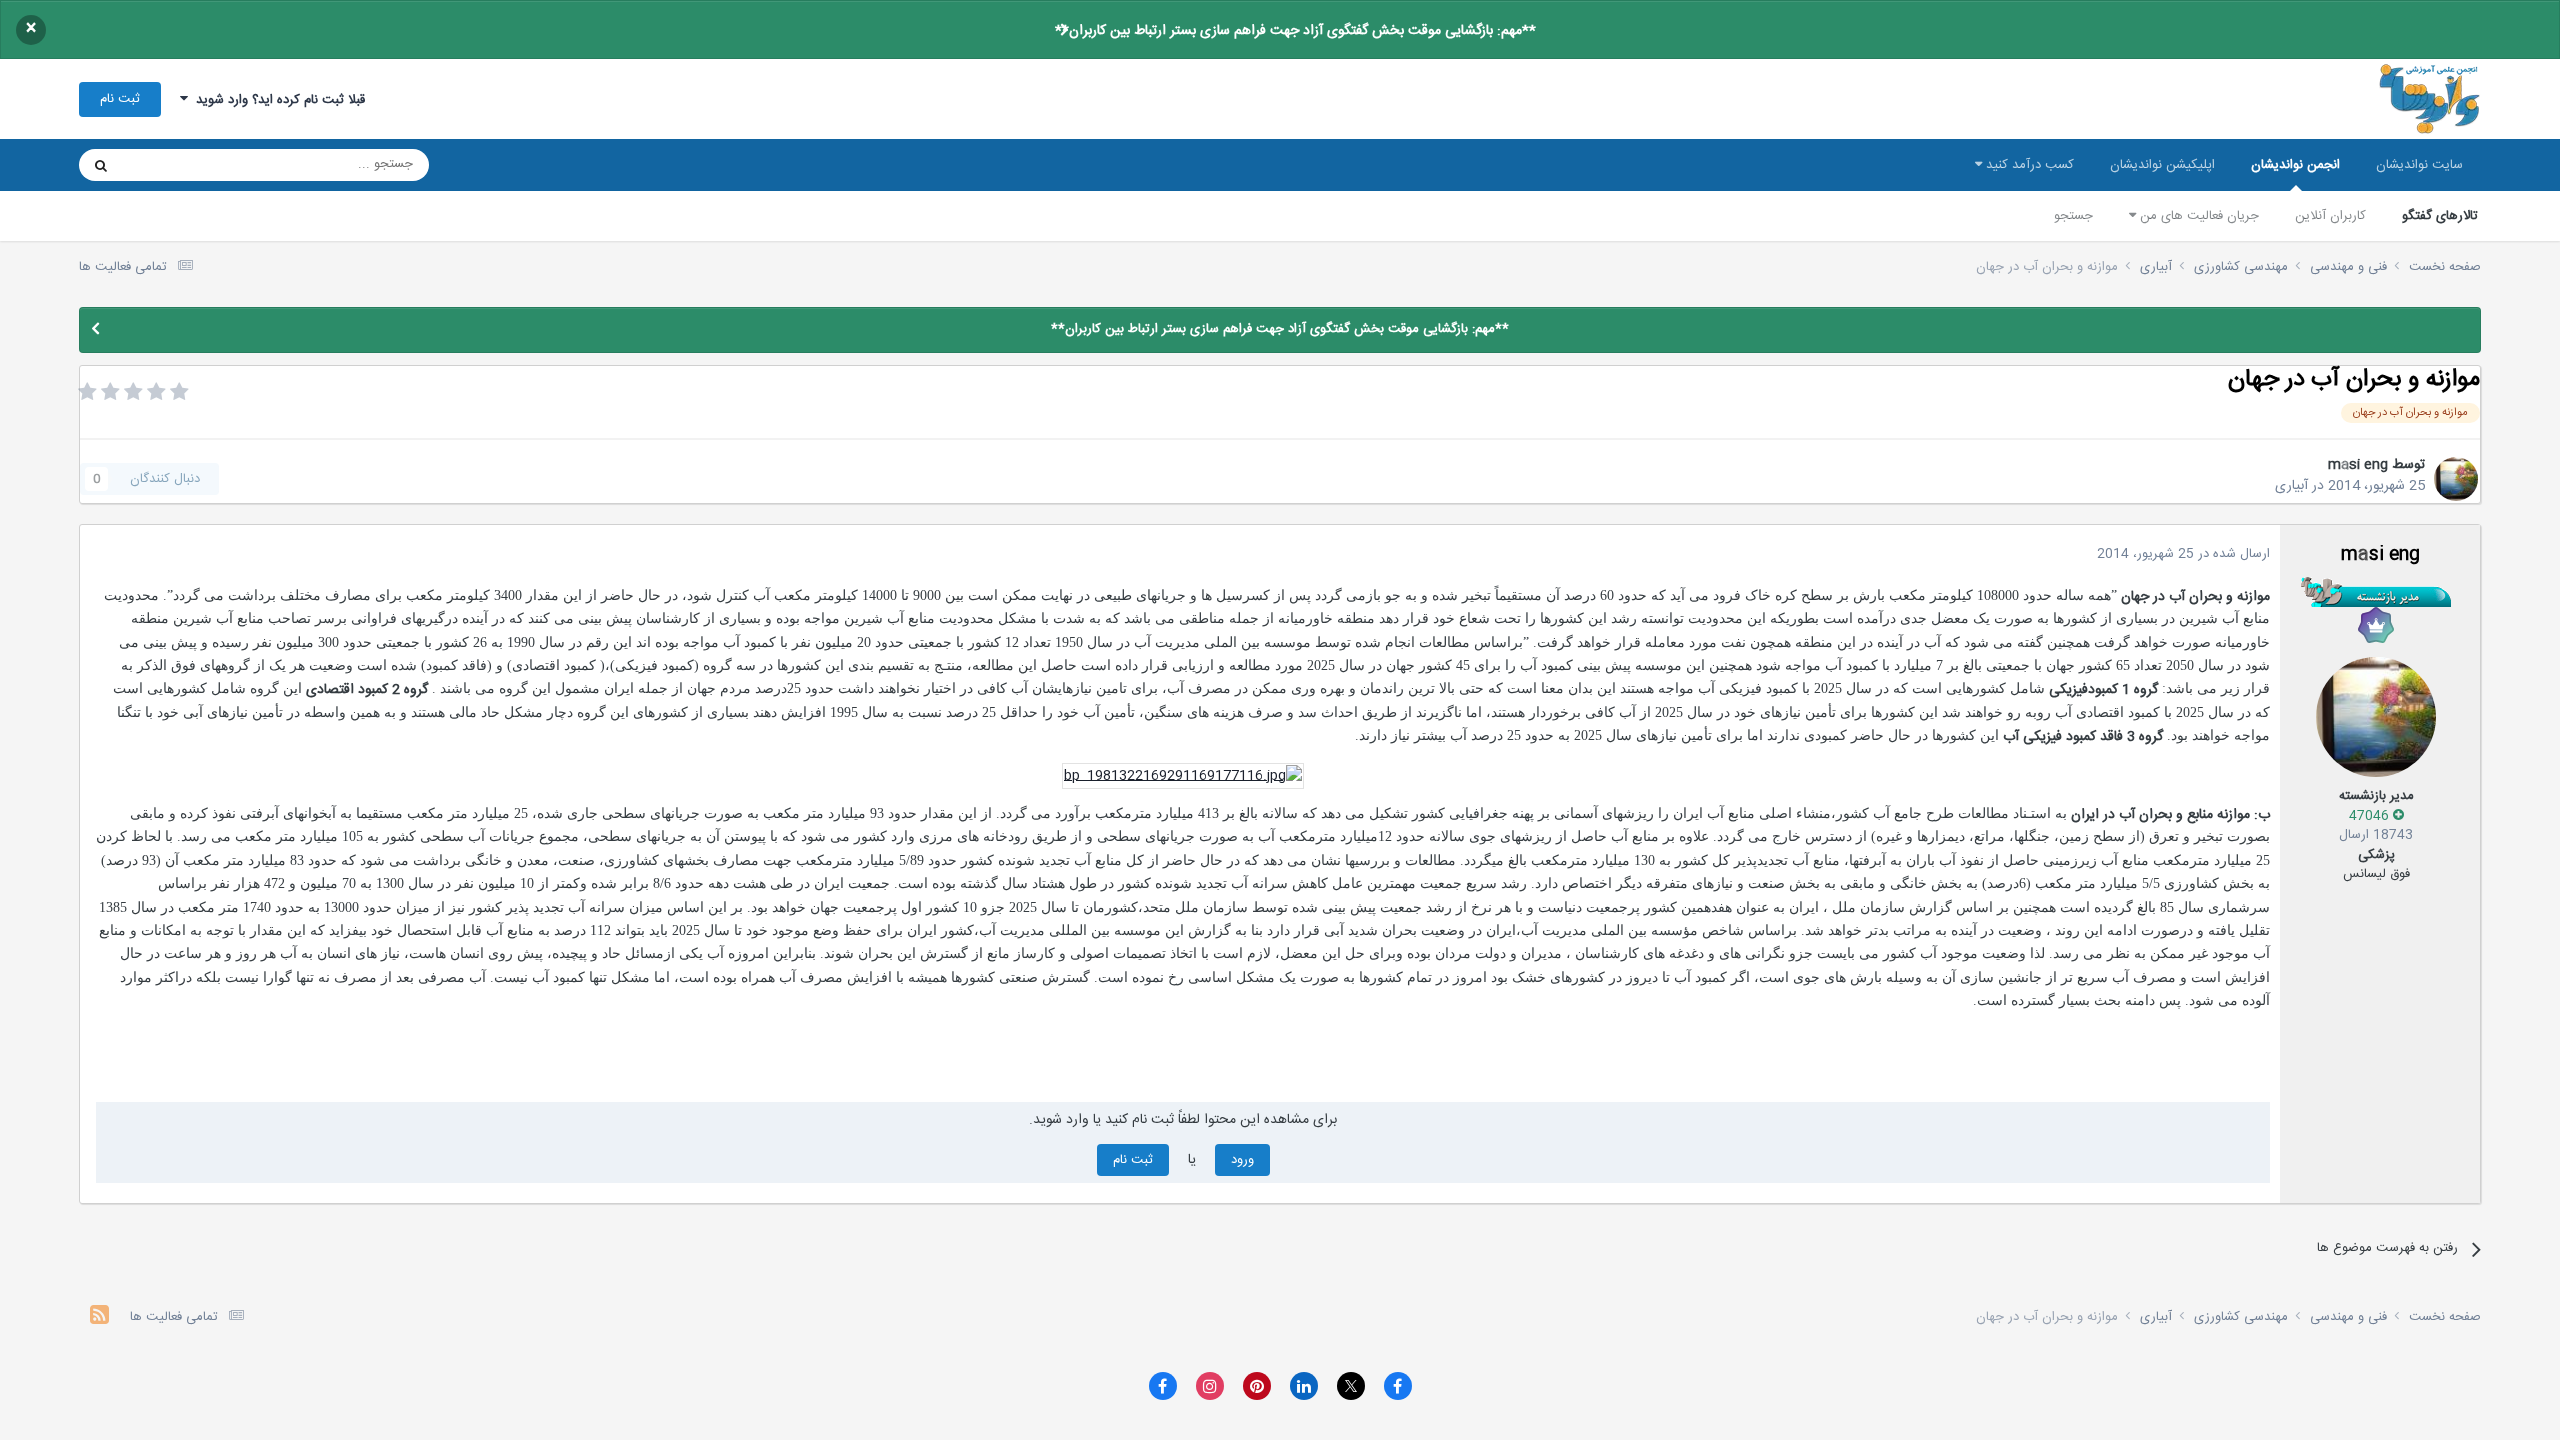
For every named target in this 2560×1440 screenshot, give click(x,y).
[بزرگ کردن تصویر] (1183, 776)
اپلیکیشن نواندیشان (2162, 165)
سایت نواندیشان (2419, 165)
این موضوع (177, 165)
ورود (1242, 1160)
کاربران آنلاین (2330, 216)
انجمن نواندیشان (2295, 165)
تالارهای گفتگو (2440, 216)
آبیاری (2291, 486)
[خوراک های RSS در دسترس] (99, 1317)
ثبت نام (120, 99)
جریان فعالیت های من (2197, 216)
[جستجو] (101, 165)
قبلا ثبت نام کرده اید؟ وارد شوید (276, 100)
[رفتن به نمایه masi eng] (2456, 479)
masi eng (2358, 465)
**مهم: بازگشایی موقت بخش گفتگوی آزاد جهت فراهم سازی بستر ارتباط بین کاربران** (1295, 31)
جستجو (2073, 216)
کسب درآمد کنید (2028, 165)
